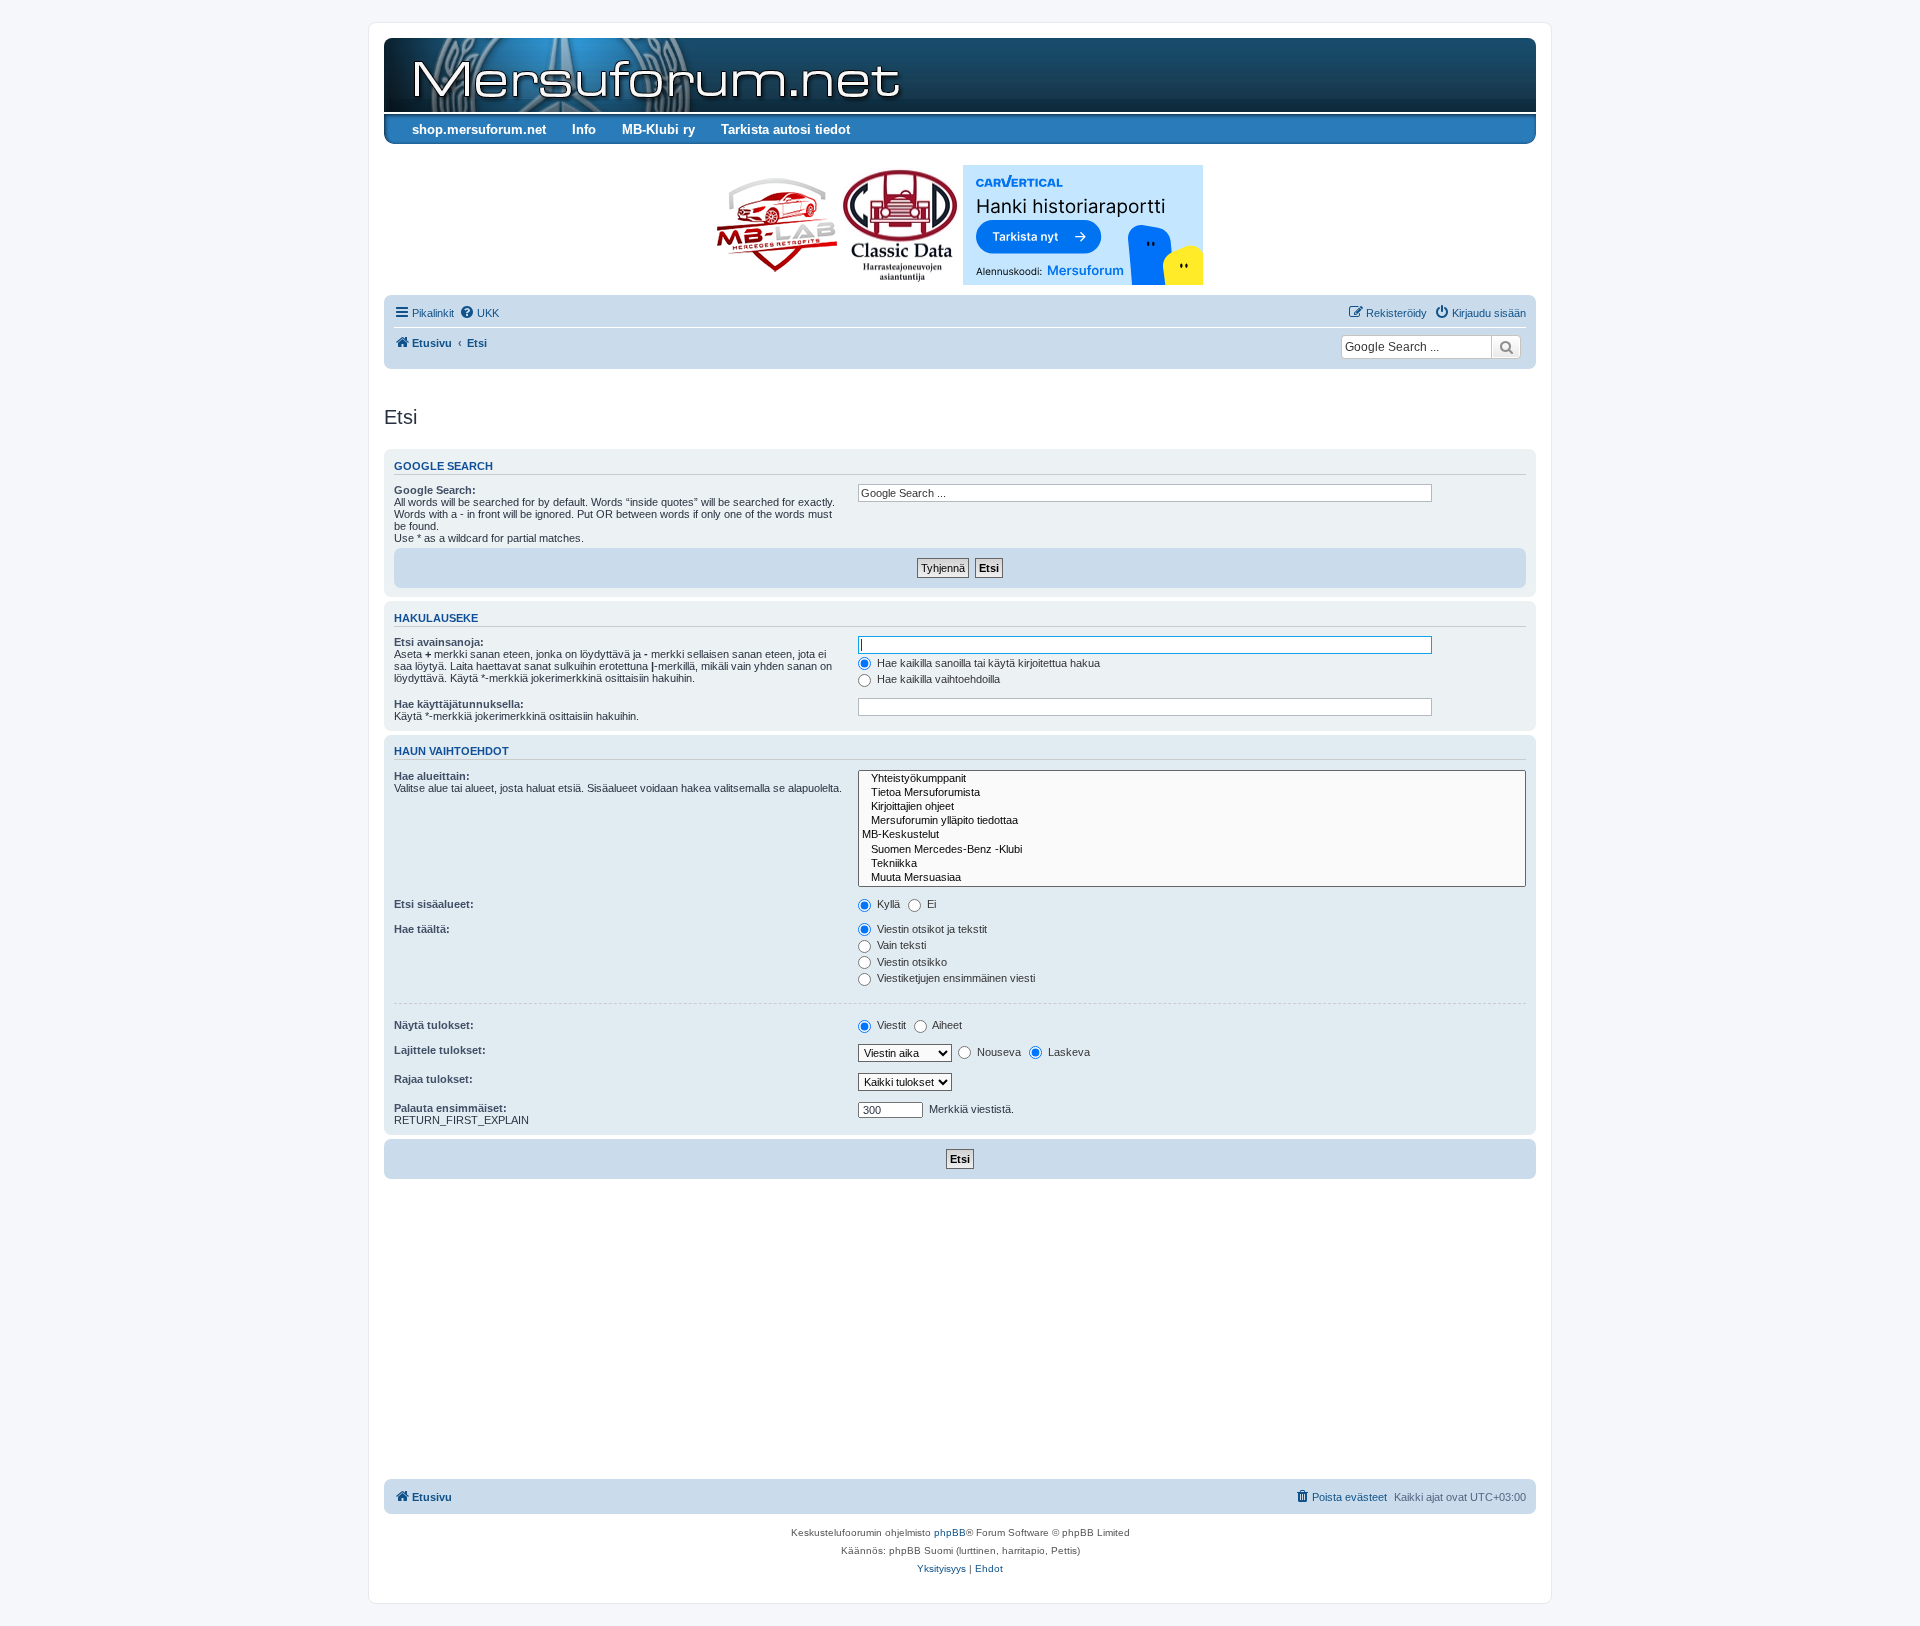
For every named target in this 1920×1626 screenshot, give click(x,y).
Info (584, 129)
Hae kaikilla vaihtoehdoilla (937, 679)
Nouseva (997, 1052)
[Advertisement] (960, 1329)
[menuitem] (479, 313)
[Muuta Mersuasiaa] (1192, 878)
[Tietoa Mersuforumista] (1192, 793)
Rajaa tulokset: (433, 1079)
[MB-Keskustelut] (1192, 835)
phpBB (950, 1532)
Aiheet (946, 1025)
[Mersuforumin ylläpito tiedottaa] (1192, 821)
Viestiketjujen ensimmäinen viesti (954, 978)
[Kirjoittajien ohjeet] (1192, 807)
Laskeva (1067, 1052)
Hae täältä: (422, 929)
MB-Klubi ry (658, 129)
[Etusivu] (653, 75)
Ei (930, 904)
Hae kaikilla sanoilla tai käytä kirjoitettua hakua (987, 663)
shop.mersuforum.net (479, 129)
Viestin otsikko (910, 962)
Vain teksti (900, 945)
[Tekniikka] (1192, 864)
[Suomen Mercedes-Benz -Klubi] (1192, 850)
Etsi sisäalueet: (434, 904)
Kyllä (887, 904)
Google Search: (435, 490)
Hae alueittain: (432, 776)
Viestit (890, 1025)
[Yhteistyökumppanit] (1192, 779)
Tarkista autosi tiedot (785, 129)
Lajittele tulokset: (440, 1050)
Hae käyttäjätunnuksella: (459, 704)
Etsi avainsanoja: (439, 642)
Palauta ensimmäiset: (450, 1108)
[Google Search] (1506, 347)
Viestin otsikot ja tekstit (930, 929)
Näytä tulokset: (434, 1025)
